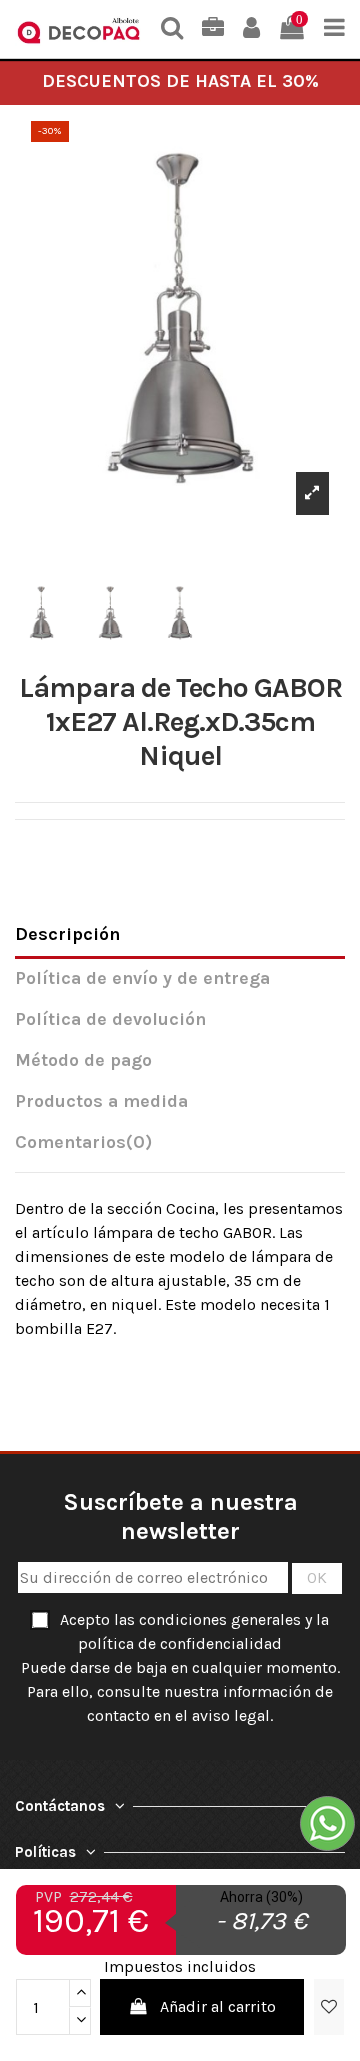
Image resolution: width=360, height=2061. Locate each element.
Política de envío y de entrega (142, 978)
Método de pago (83, 1060)
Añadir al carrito (218, 2006)
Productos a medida (101, 1101)
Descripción (67, 934)
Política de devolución (110, 1019)
